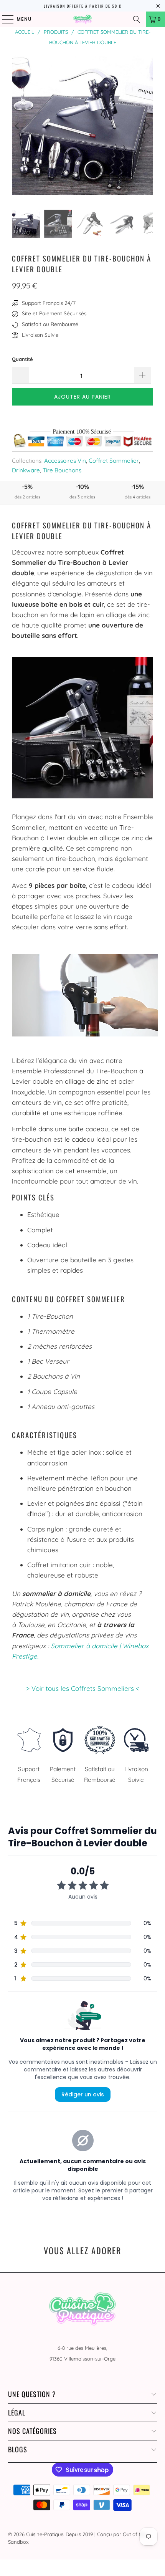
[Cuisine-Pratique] (83, 19)
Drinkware (26, 470)
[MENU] (4, 19)
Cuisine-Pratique (45, 2534)
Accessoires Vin (65, 461)
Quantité (22, 359)
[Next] (147, 126)
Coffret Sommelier (114, 461)
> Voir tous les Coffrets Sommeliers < (83, 1688)
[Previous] (18, 126)
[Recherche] (137, 19)
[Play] (82, 126)
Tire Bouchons (62, 470)
